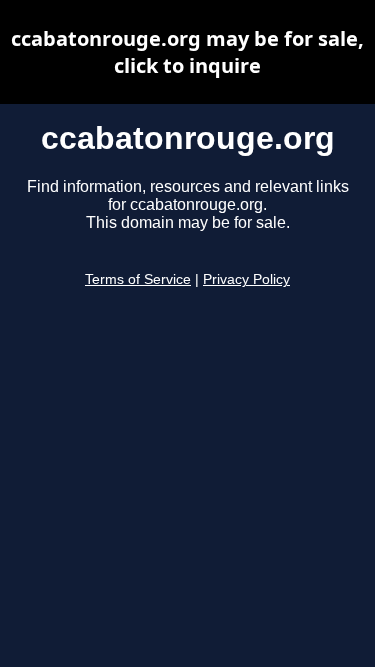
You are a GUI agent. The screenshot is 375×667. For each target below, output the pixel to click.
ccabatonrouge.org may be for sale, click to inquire (187, 52)
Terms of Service (138, 279)
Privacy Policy (246, 279)
